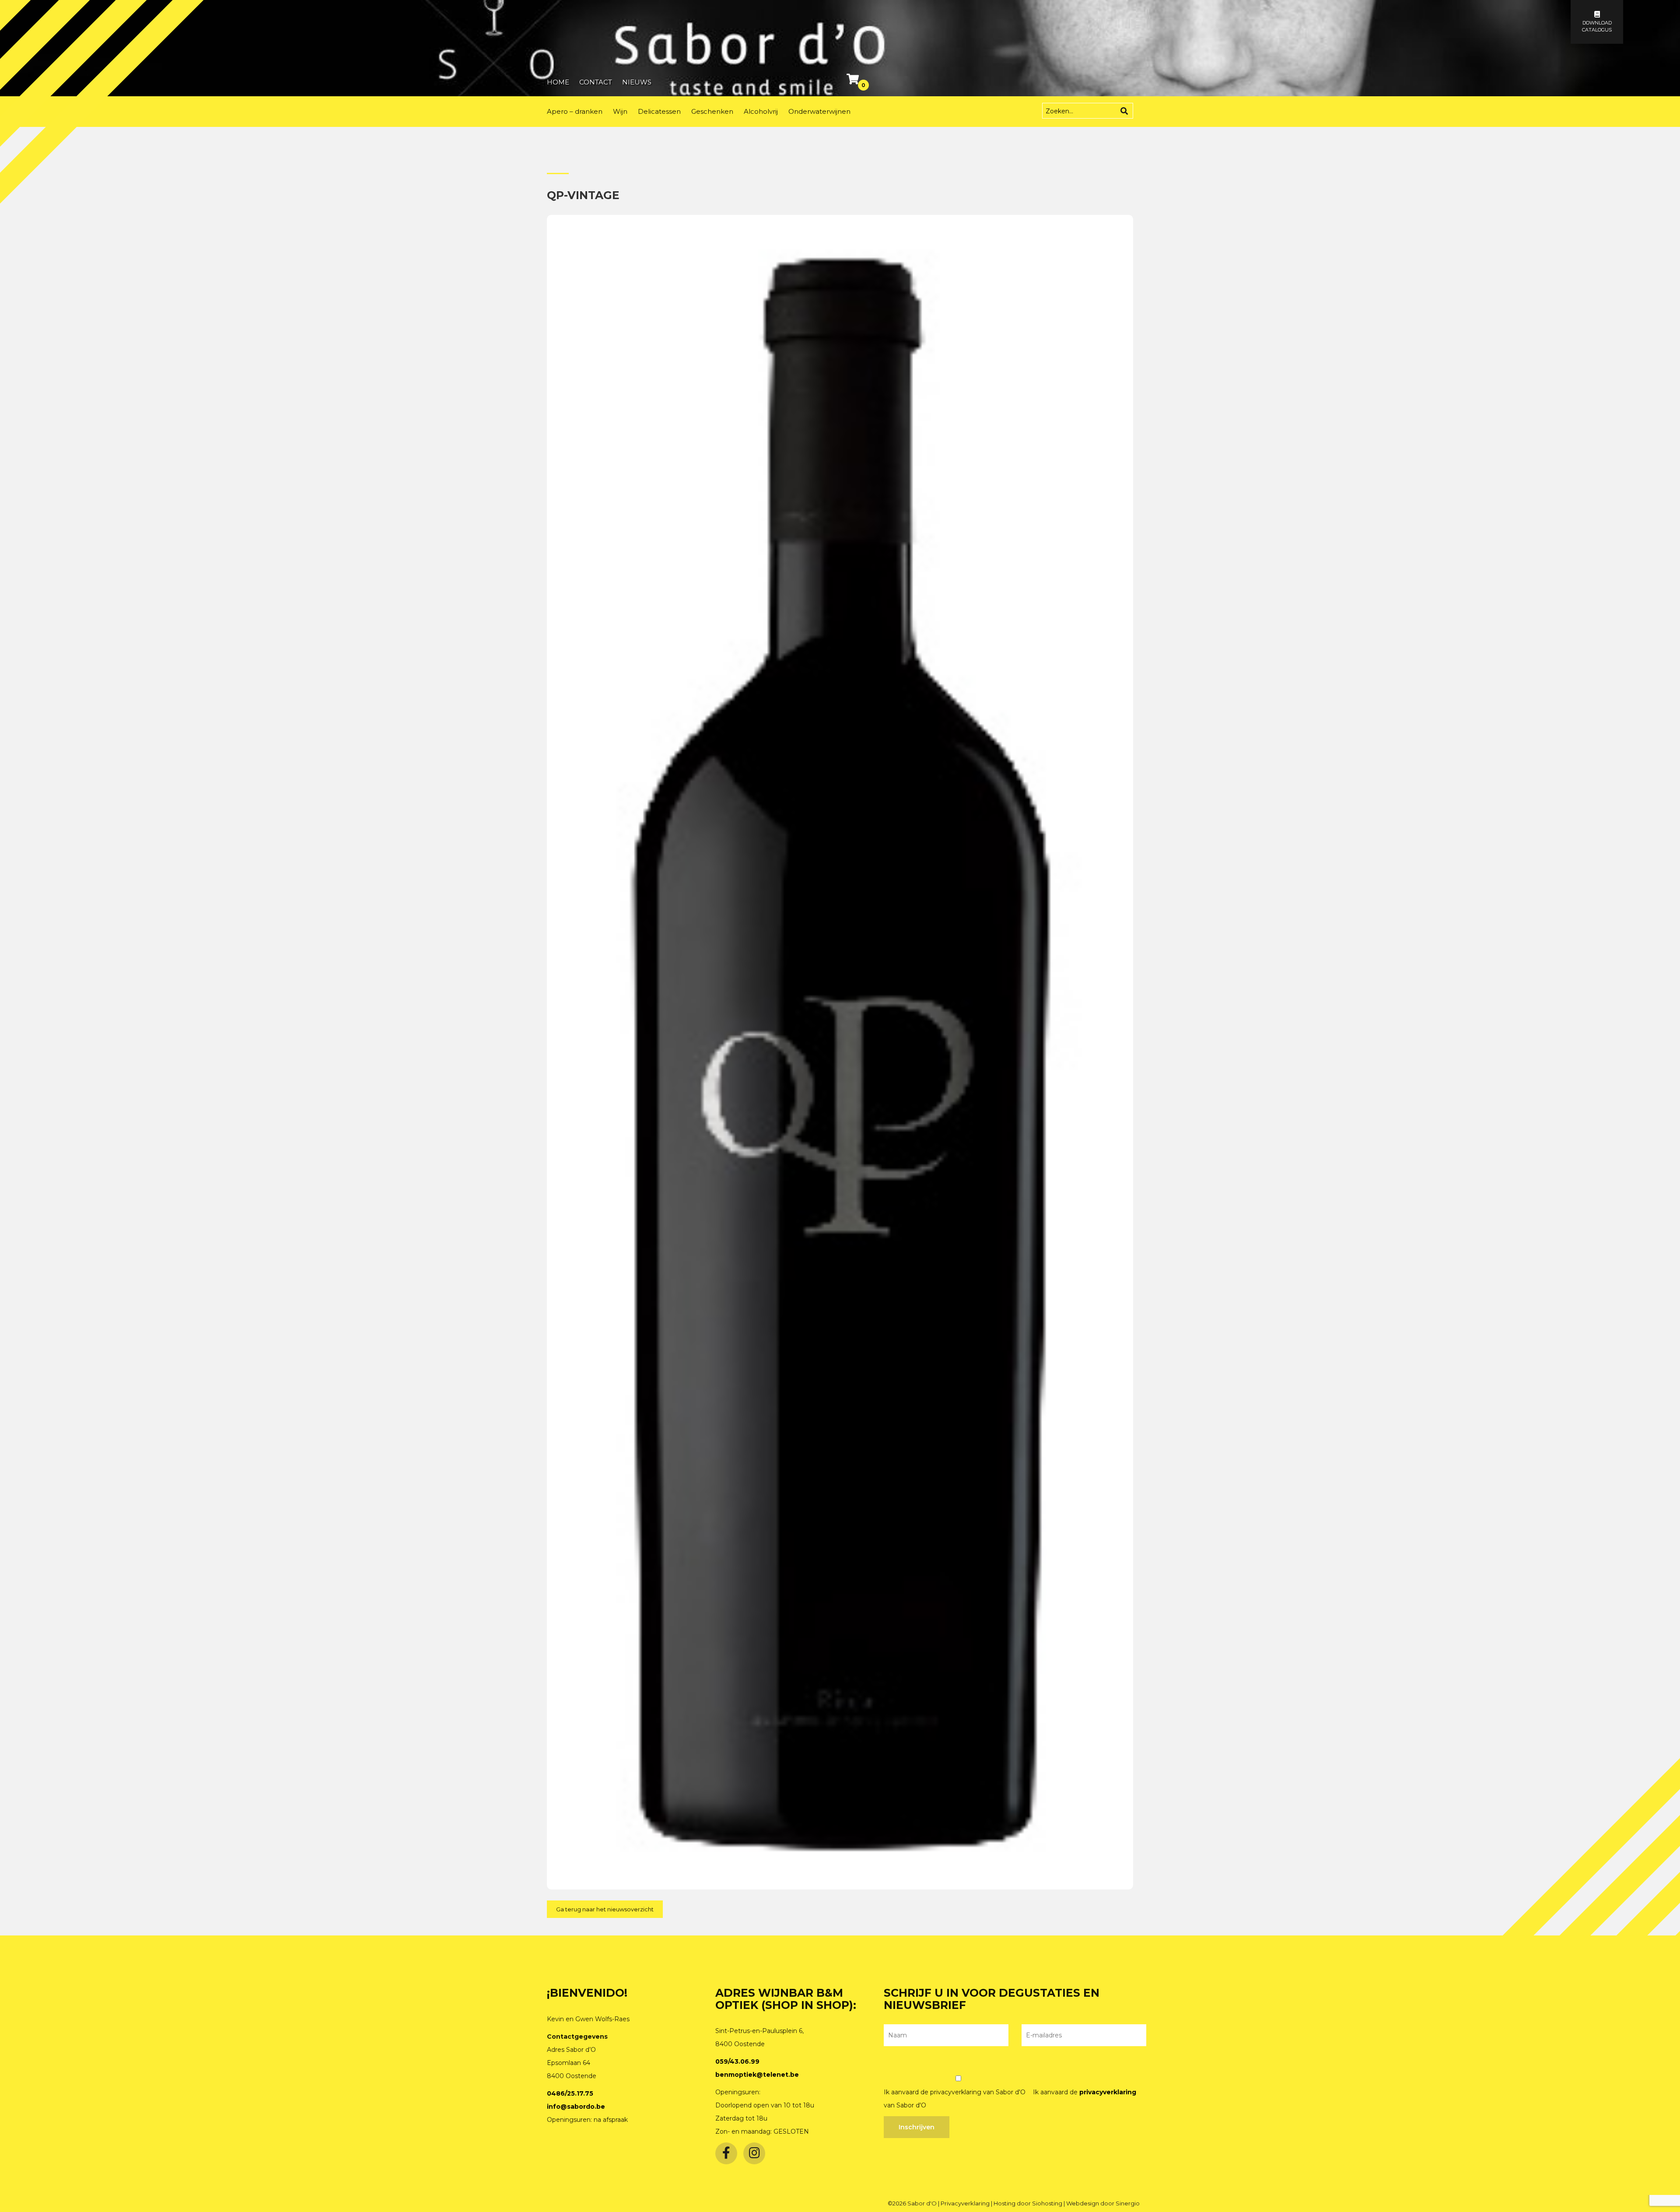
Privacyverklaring (966, 2203)
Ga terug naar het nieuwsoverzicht (605, 1909)
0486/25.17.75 (570, 2093)
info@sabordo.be (576, 2107)
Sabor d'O (923, 2203)
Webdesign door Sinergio (1103, 2203)
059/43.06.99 (737, 2061)
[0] (854, 81)
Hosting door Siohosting (1029, 2203)
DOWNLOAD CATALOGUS (1597, 26)
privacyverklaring (1108, 2092)
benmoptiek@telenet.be (757, 2075)
